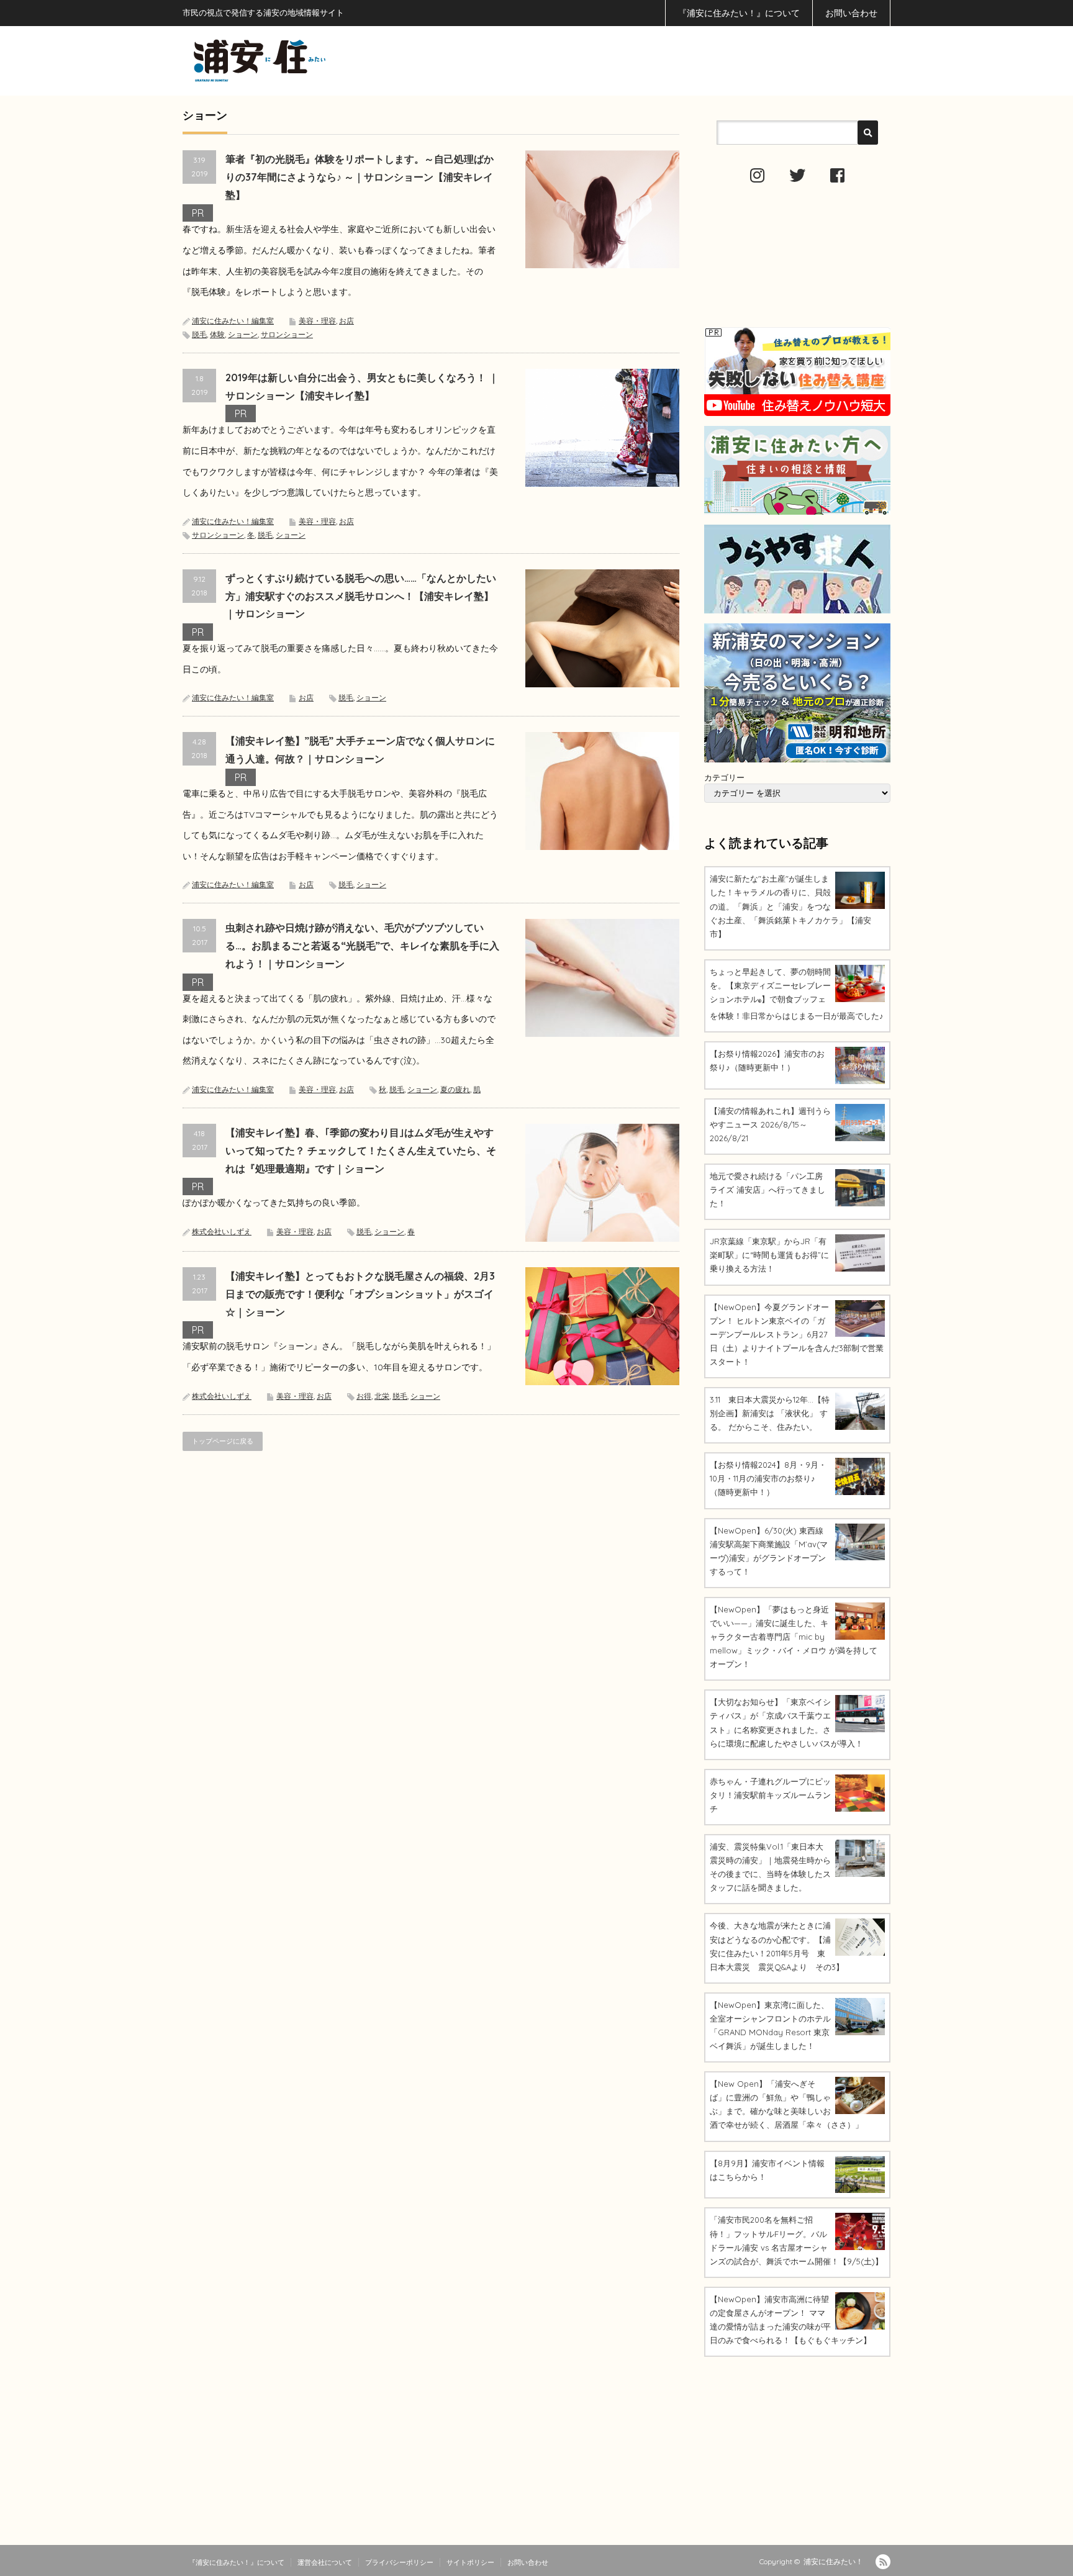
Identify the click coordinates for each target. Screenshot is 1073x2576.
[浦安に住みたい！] (315, 61)
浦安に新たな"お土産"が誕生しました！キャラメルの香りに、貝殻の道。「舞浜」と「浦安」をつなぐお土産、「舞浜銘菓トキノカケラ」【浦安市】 (790, 906)
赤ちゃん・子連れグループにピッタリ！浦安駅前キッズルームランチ (770, 1795)
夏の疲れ (455, 1089)
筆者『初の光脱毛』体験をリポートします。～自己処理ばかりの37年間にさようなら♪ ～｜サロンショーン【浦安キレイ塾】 (360, 177)
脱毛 (199, 334)
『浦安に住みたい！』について (739, 13)
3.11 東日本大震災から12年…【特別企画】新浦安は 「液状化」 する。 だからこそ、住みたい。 (770, 1413)
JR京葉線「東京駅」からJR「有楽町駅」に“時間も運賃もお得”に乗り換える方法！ (769, 1255)
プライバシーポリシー (399, 2562)
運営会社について (325, 2562)
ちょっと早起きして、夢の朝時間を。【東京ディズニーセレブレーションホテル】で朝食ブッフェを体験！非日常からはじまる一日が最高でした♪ (797, 994)
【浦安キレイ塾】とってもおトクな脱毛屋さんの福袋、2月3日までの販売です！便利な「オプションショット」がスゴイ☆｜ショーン (360, 1294)
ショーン (243, 334)
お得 (364, 1396)
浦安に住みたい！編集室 (233, 321)
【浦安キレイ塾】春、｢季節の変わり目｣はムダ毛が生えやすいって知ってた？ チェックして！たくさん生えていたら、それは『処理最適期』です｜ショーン (361, 1150)
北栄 (382, 1396)
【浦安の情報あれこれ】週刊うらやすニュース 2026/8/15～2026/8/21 (770, 1124)
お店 (346, 321)
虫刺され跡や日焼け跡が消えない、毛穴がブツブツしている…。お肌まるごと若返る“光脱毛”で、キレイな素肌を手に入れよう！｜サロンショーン (362, 946)
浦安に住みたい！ (833, 2561)
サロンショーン (287, 334)
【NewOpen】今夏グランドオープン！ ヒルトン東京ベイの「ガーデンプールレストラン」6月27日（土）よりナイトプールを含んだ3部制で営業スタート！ (797, 1334)
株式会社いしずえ (222, 1232)
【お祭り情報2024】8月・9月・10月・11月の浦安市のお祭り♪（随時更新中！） (768, 1478)
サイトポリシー (470, 2562)
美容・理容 (317, 321)
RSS (883, 2562)
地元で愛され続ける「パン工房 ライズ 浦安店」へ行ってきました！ (767, 1190)
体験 (217, 334)
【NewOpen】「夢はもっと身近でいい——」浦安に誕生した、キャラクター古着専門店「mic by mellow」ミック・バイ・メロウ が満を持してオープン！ (794, 1637)
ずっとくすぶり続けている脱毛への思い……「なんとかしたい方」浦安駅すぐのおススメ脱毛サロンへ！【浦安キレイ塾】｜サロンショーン (361, 596)
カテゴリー (724, 777)
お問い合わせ (851, 13)
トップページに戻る (223, 1441)
